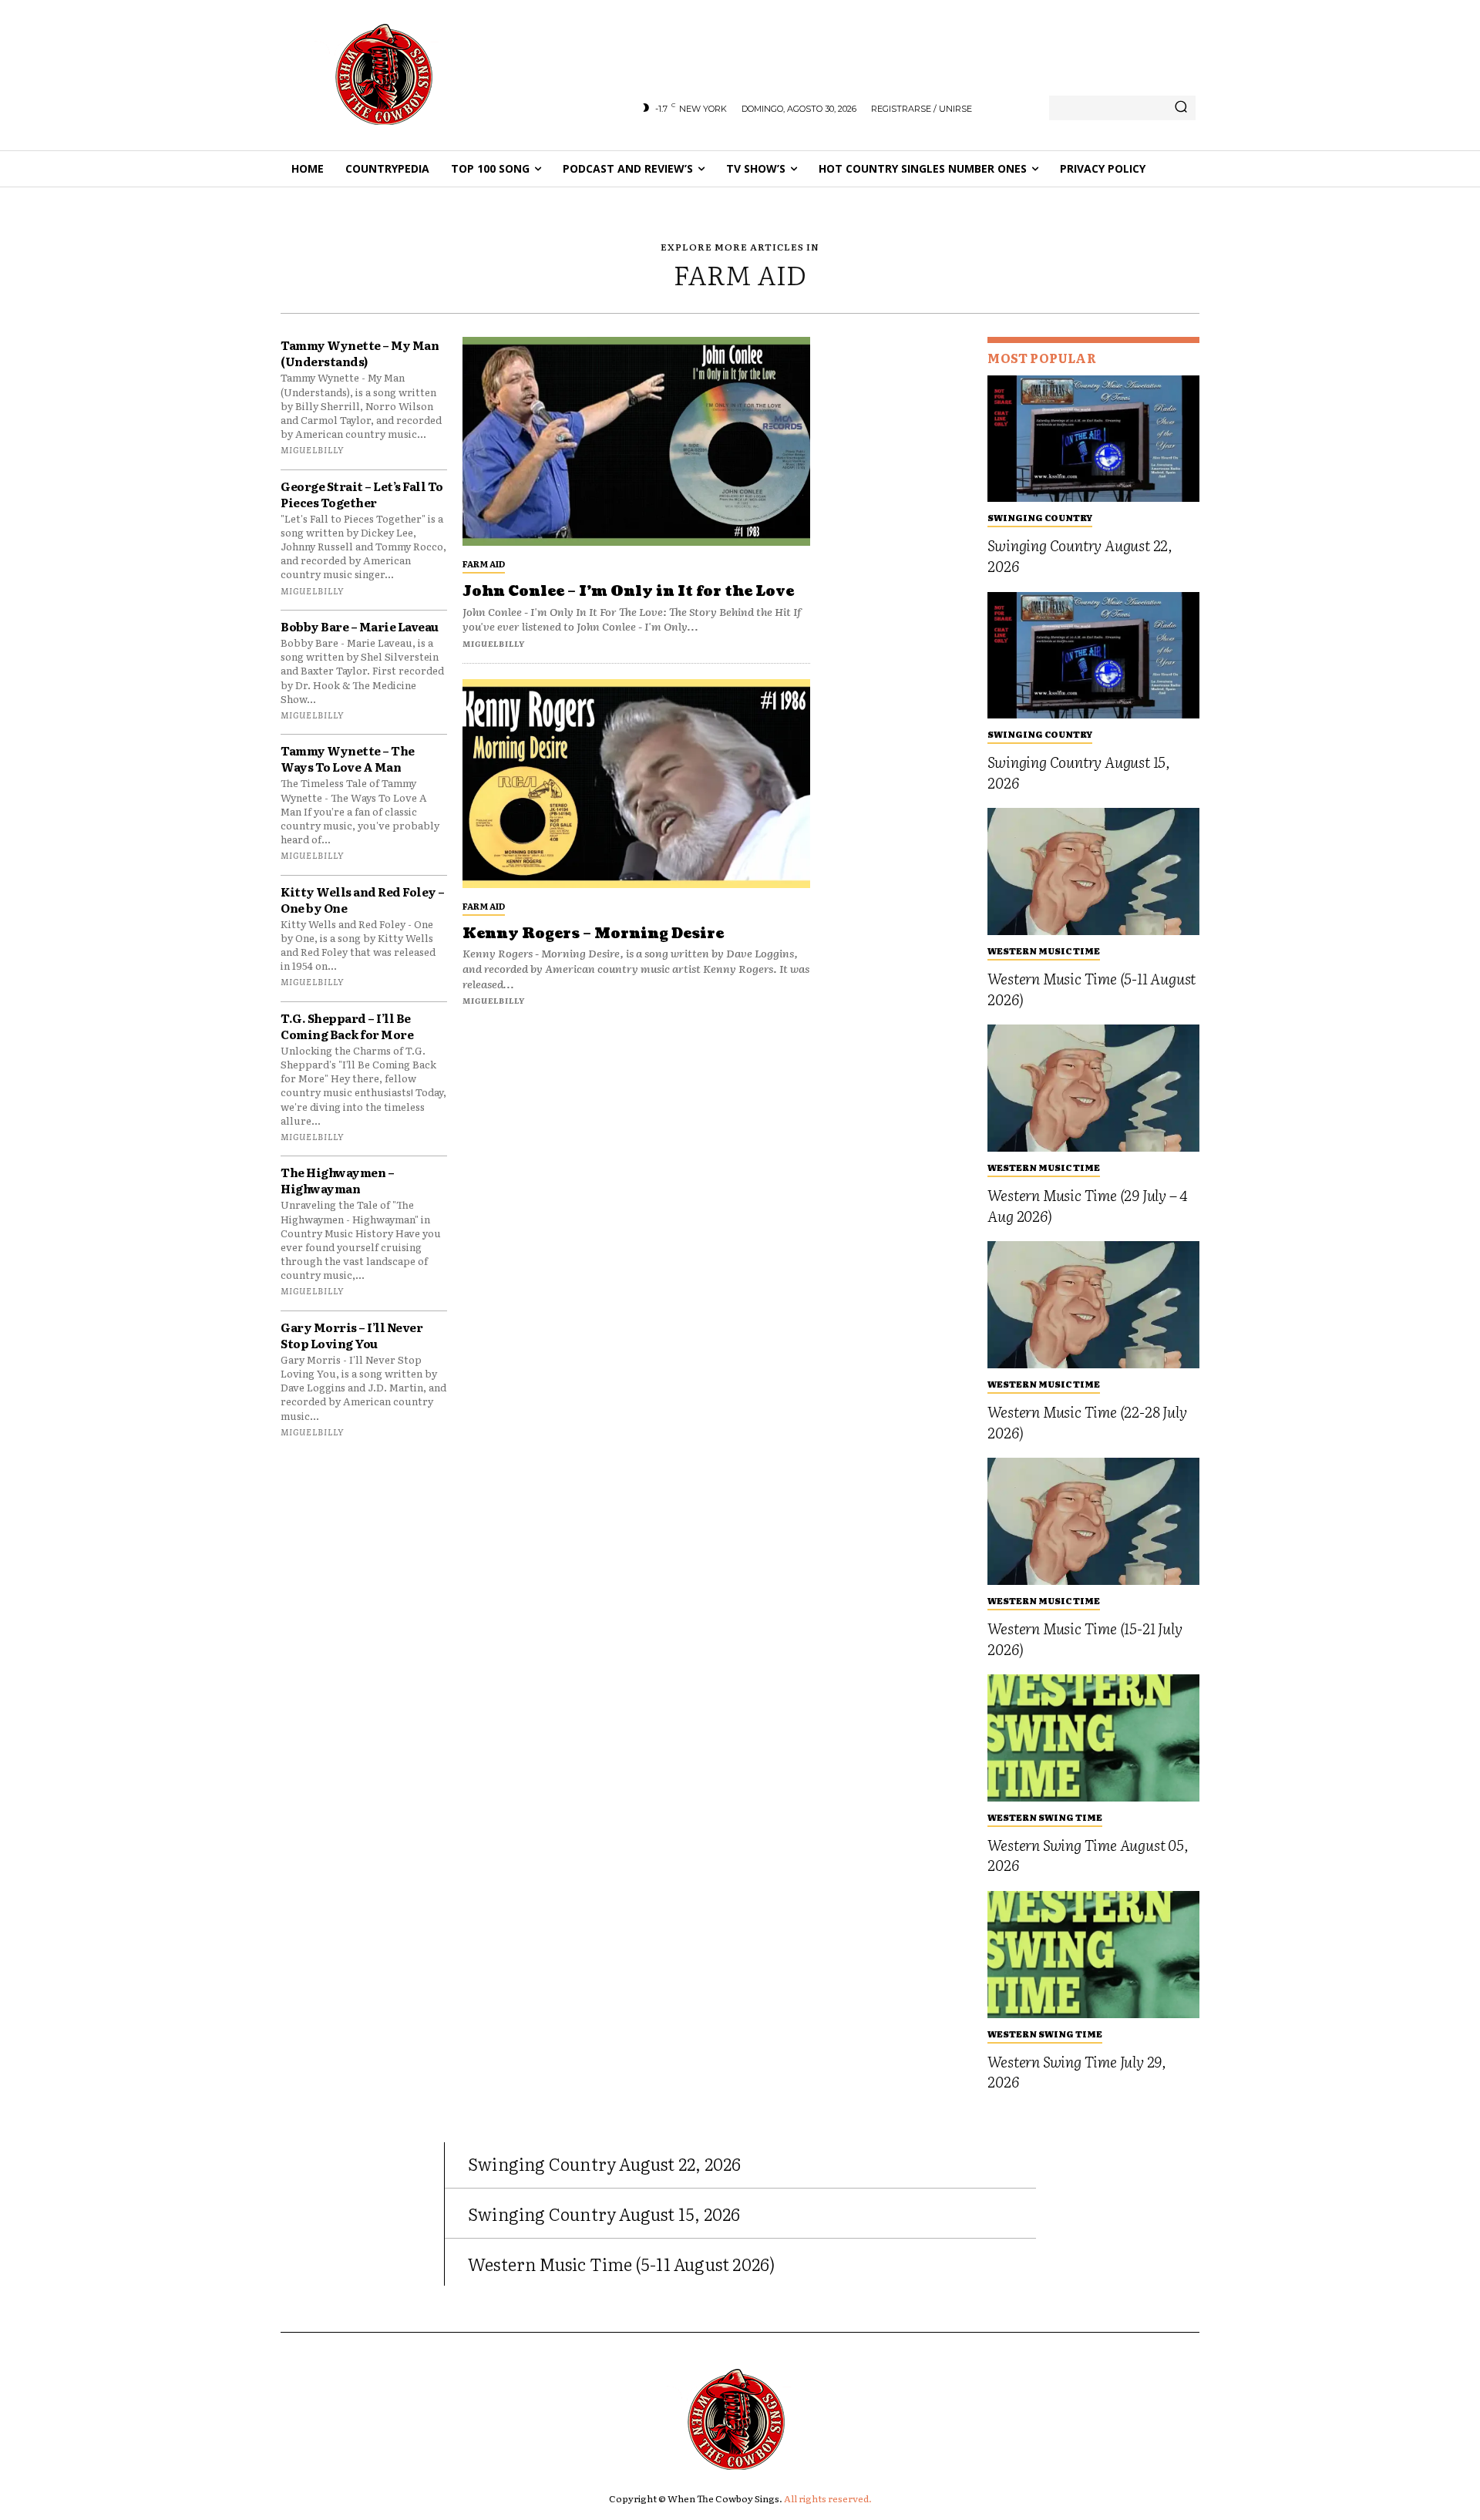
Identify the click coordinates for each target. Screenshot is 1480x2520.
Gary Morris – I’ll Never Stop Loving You (351, 1335)
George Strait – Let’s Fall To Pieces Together (362, 494)
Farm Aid (484, 564)
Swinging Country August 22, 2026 (1080, 555)
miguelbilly (312, 449)
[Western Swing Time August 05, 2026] (1093, 1738)
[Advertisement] (899, 568)
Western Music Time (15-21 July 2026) (1085, 1639)
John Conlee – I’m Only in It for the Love (628, 592)
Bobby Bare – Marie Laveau (360, 626)
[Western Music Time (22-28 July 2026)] (1093, 1305)
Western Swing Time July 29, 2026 (1077, 2072)
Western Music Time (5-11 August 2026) (1091, 989)
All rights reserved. (828, 2498)
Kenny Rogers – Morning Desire (593, 934)
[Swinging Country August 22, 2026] (1093, 439)
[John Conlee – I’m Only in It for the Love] (636, 441)
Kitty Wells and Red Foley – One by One (363, 900)
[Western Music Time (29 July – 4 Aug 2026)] (1093, 1088)
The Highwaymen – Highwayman (337, 1180)
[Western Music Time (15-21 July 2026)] (1093, 1521)
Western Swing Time (1045, 1817)
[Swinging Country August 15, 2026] (1093, 656)
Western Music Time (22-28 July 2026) (1087, 1422)
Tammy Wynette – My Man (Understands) (360, 353)
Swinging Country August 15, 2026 (1079, 772)
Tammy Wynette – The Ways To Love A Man (348, 759)
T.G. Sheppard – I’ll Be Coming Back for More (347, 1026)
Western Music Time (1044, 950)
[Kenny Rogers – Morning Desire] (636, 784)
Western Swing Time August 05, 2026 (1088, 1855)
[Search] (1181, 108)
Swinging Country (1040, 517)
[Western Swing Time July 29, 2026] (1093, 1955)
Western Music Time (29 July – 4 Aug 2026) (1087, 1205)
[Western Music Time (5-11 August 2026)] (1093, 871)
